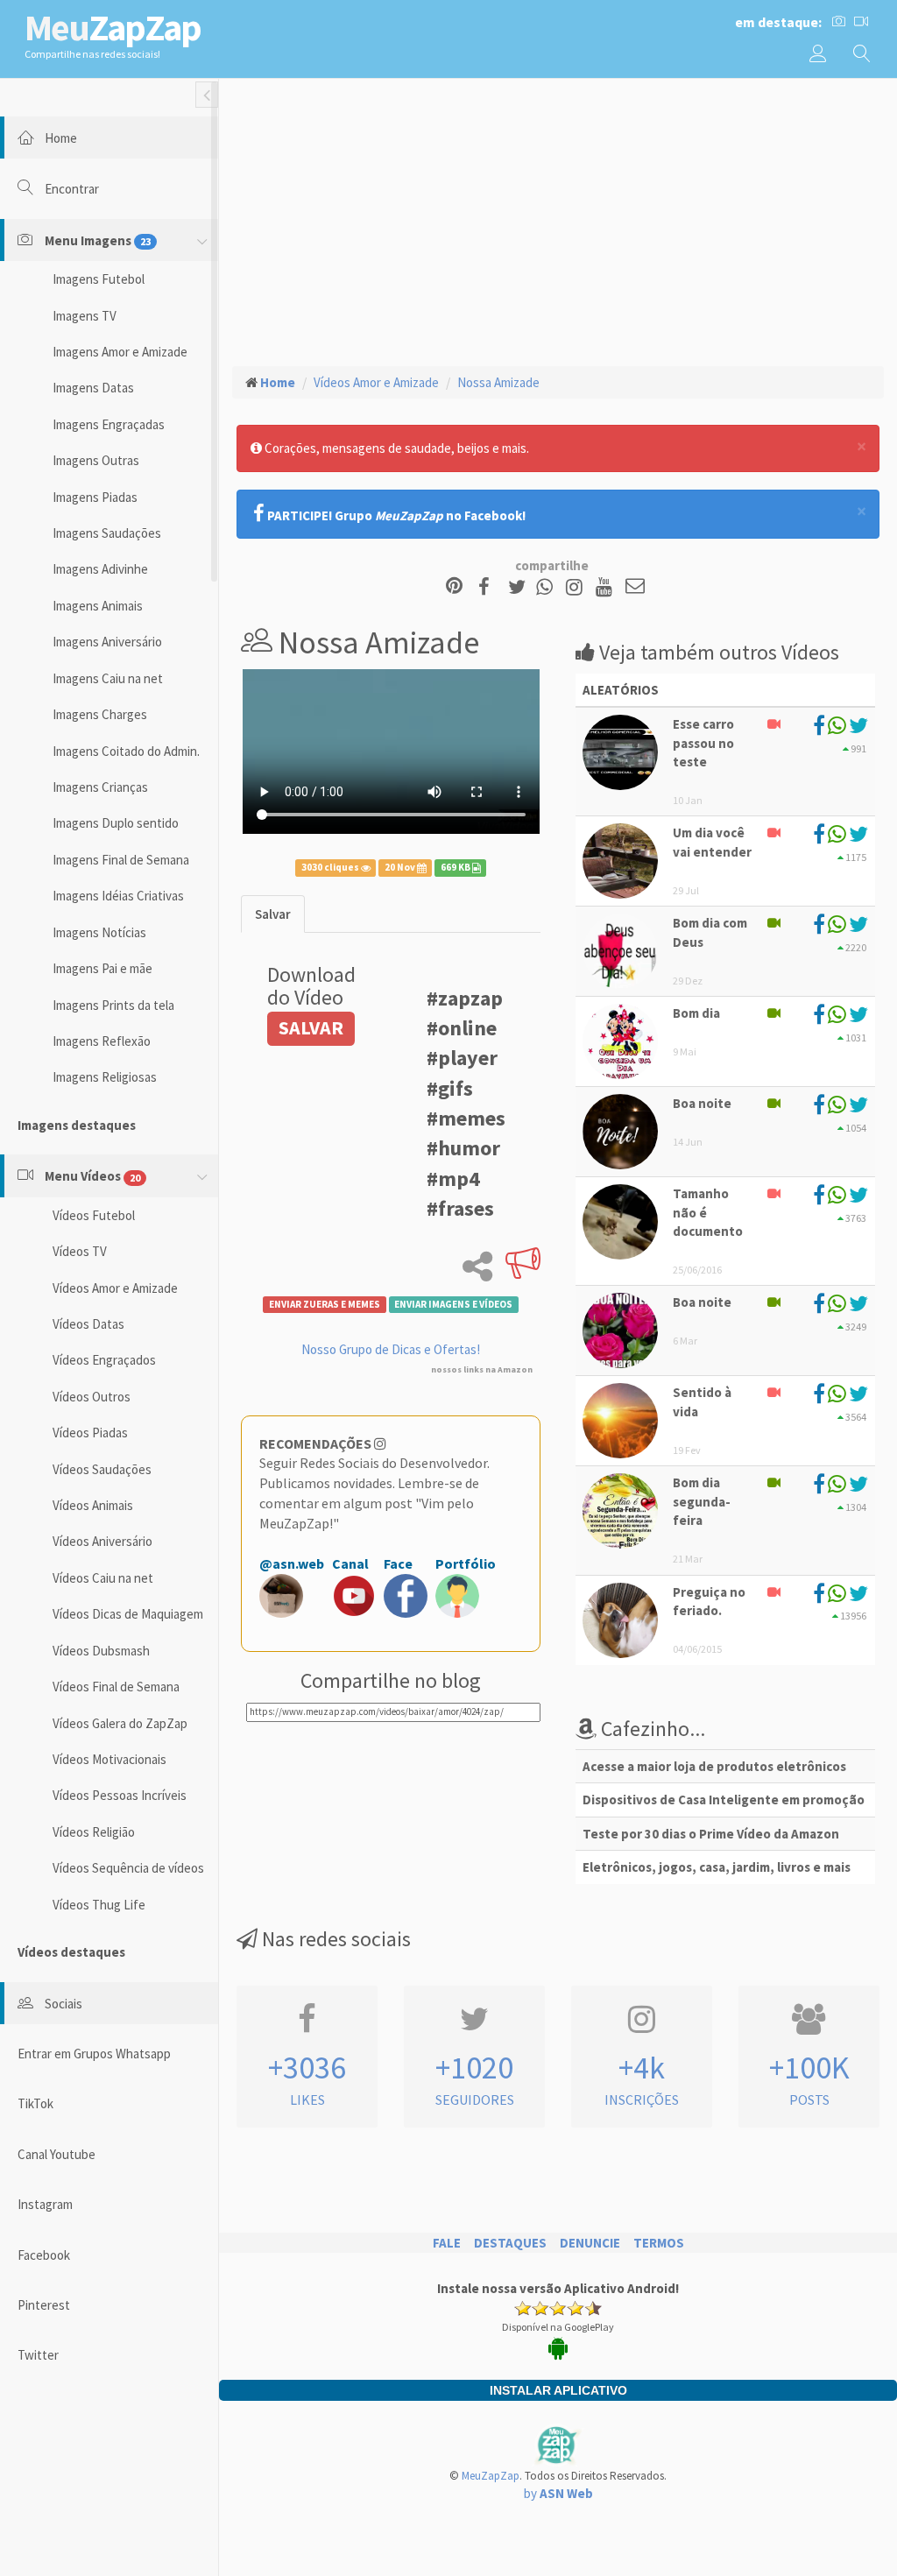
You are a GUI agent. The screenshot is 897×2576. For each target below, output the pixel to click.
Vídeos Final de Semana (116, 1687)
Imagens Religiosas (105, 1077)
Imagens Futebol (99, 279)
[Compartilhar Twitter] (521, 587)
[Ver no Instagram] (577, 587)
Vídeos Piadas (90, 1433)
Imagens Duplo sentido (116, 823)
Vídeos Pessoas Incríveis (120, 1795)
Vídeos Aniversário (102, 1541)
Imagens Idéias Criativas (118, 896)
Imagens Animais (98, 606)
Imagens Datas (93, 388)
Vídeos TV (80, 1251)
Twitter (38, 2355)
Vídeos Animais (93, 1505)
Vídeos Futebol (94, 1215)
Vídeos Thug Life (99, 1905)
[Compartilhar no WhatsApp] (548, 587)
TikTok (35, 2103)
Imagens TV (85, 316)
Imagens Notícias (99, 932)
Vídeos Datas (88, 1324)
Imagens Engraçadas (109, 424)
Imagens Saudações (107, 533)
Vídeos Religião (94, 1832)
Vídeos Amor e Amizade (115, 1288)
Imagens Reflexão (102, 1041)
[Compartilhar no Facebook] (489, 587)
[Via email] (635, 587)
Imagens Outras (96, 460)
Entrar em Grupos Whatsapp (94, 2054)
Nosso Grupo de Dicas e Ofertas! (391, 1349)
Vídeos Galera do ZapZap (120, 1723)
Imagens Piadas (95, 497)
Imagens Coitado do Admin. (126, 751)
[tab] (273, 914)
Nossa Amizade (498, 382)
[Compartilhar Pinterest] (454, 587)
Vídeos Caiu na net (103, 1578)
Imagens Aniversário (107, 642)
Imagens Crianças (100, 787)
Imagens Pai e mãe (102, 968)
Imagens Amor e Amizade (120, 352)
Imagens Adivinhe (100, 569)
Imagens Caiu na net (108, 678)
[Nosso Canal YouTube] (607, 587)
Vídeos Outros (92, 1397)
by (558, 2493)
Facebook (44, 2255)
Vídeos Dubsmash (101, 1651)
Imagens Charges (100, 714)
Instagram (45, 2204)
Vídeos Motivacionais (109, 1759)
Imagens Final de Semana (121, 860)
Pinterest (44, 2305)
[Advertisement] (558, 220)
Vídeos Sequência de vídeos (128, 1868)
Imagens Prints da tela (113, 1005)
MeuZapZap (491, 2476)
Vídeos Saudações (102, 1469)
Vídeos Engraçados (104, 1360)
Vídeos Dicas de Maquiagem (128, 1614)
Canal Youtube (57, 2154)
